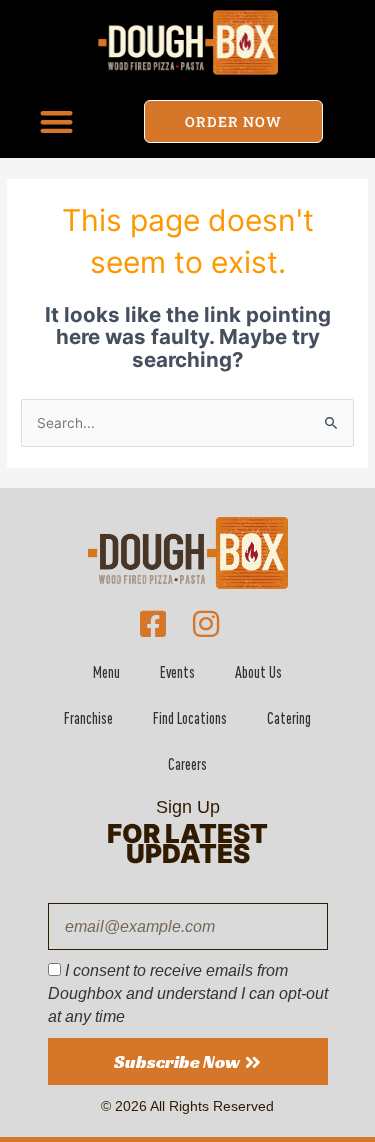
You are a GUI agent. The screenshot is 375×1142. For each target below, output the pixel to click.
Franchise (88, 718)
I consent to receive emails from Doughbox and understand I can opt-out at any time (188, 993)
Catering (289, 718)
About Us (258, 672)
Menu (106, 672)
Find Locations (190, 718)
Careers (187, 764)
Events (177, 672)
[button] (56, 121)
